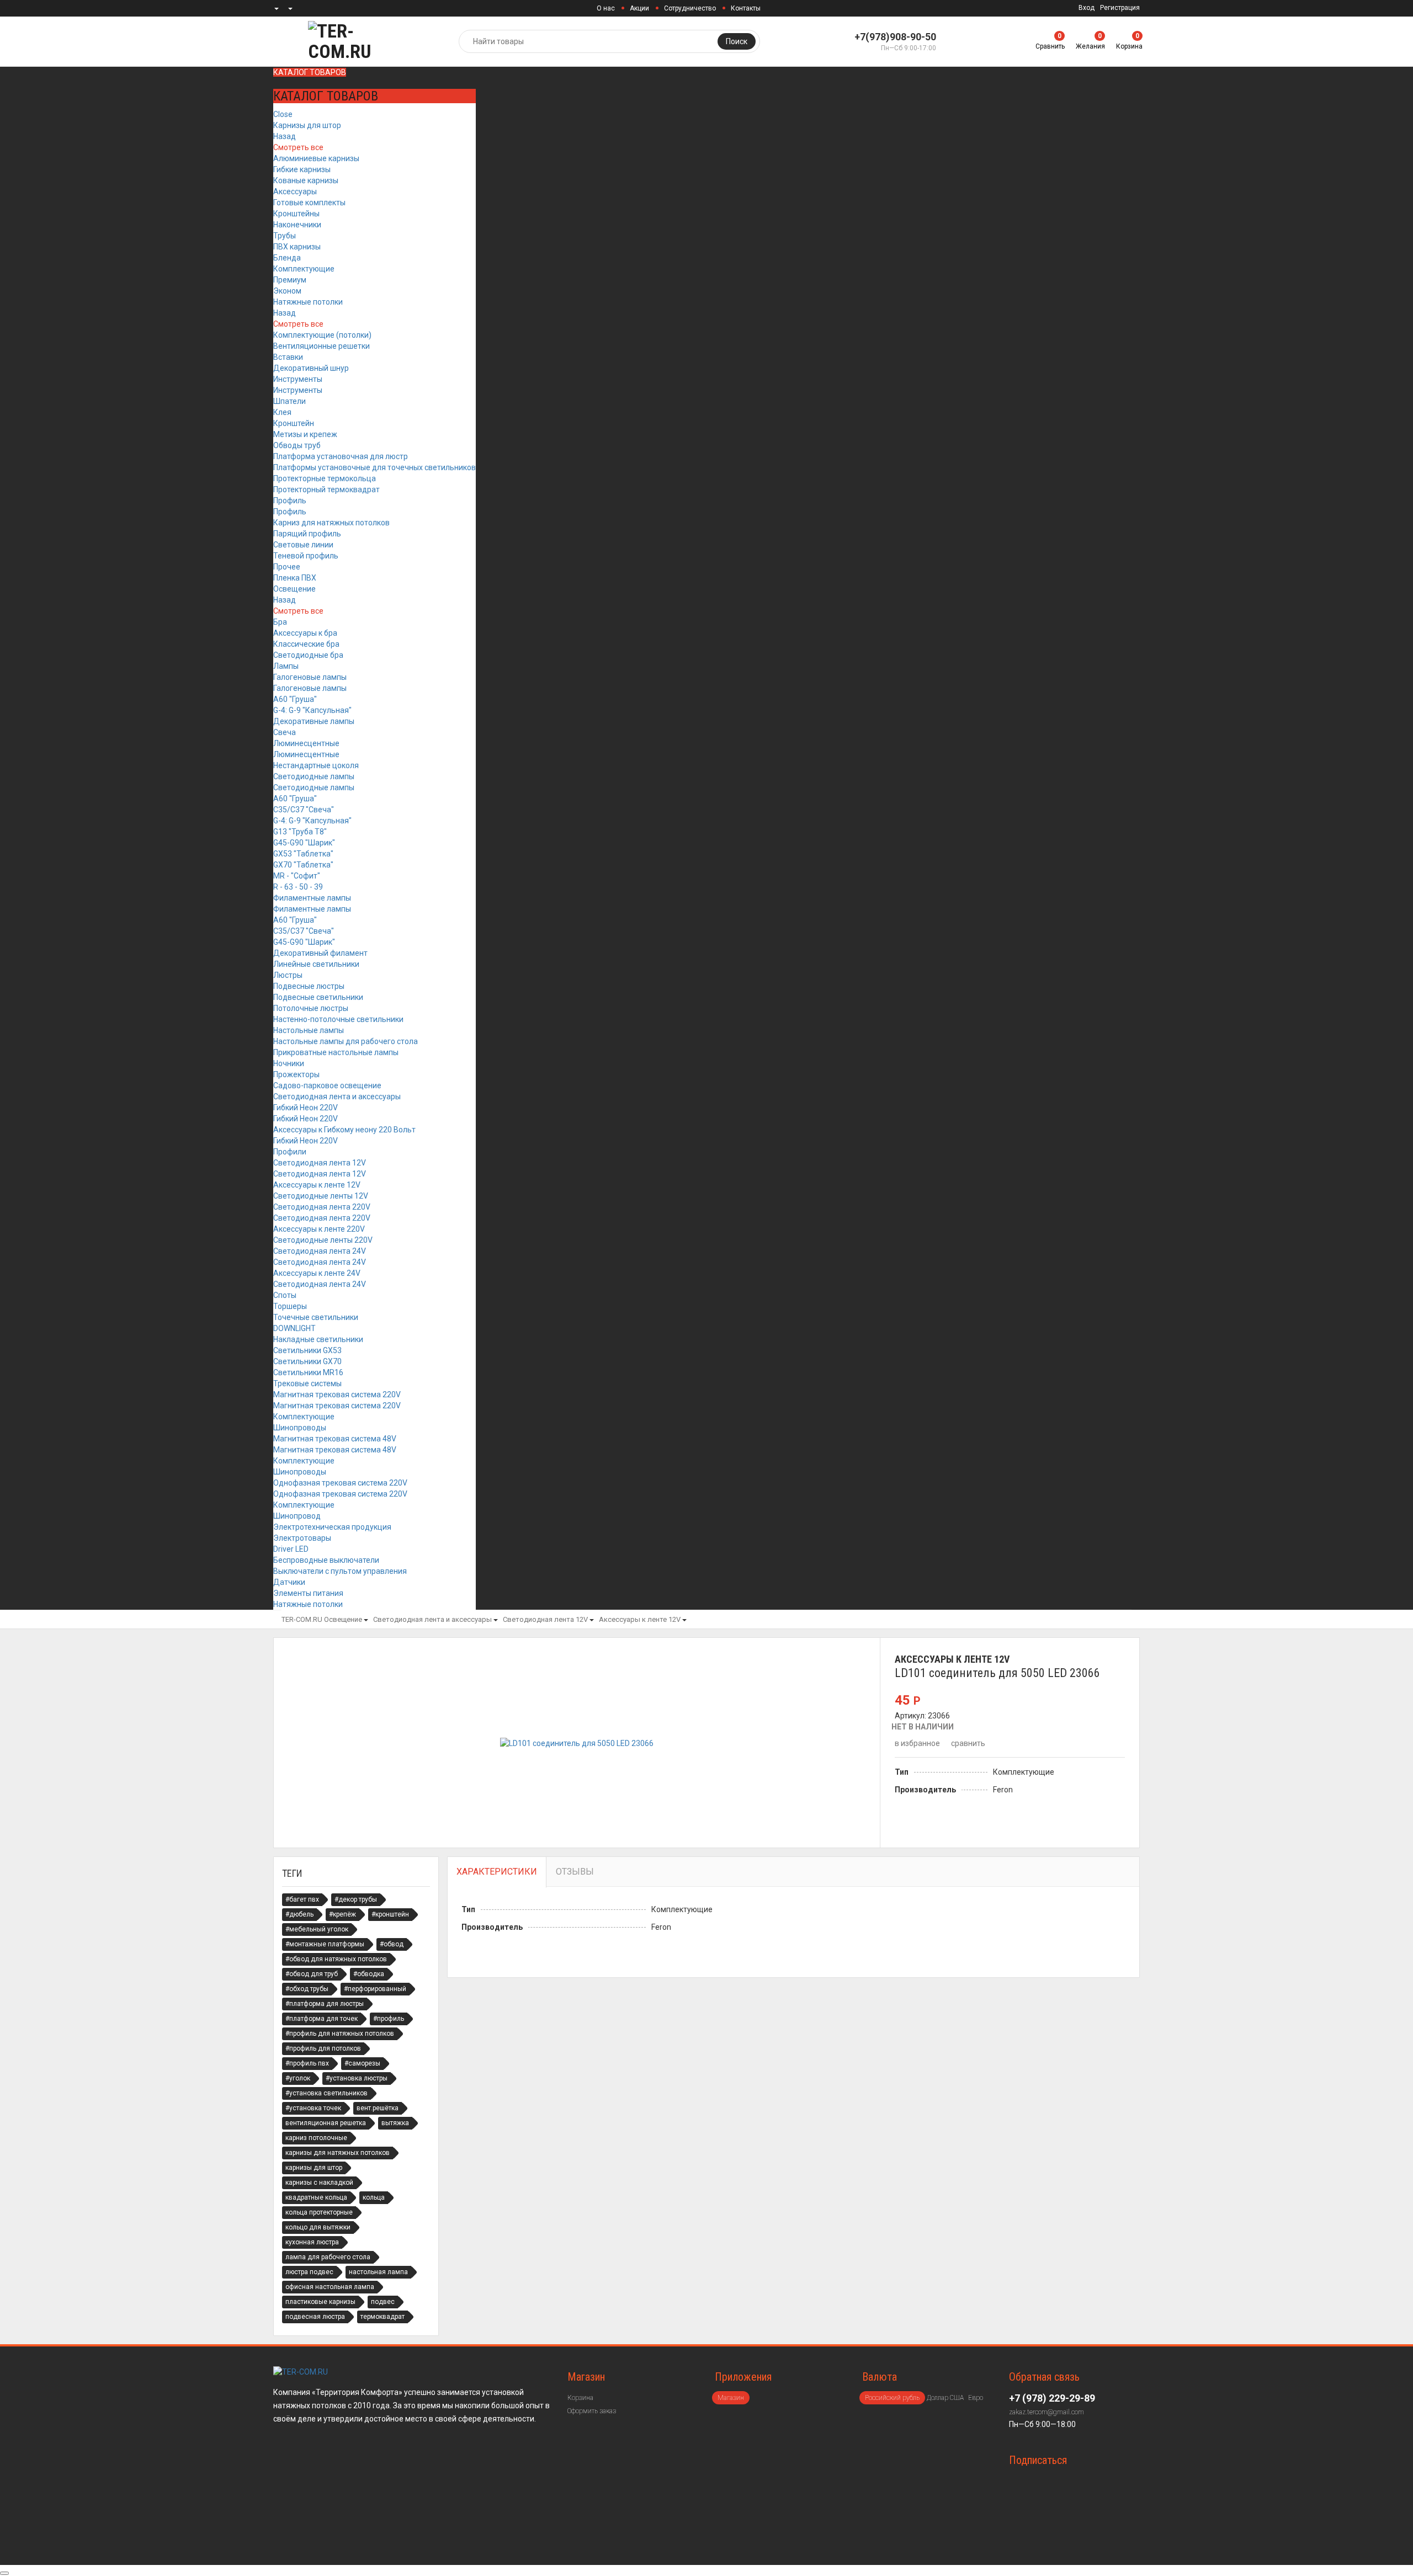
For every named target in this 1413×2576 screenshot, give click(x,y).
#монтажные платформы (325, 1944)
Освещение (294, 589)
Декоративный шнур (311, 368)
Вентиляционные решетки (322, 346)
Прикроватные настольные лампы (336, 1052)
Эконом (287, 291)
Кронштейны (296, 214)
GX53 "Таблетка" (303, 854)
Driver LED (291, 1549)
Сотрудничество (690, 8)
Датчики (289, 1582)
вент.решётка (378, 2108)
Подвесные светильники (318, 997)
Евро (976, 2398)
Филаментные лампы (312, 898)
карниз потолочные (316, 2138)
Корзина (580, 2398)
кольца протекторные (319, 2212)
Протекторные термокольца (325, 478)
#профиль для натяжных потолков (340, 2034)
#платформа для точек (322, 2019)
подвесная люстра (315, 2317)
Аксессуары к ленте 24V (317, 1273)
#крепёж (342, 1914)
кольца (374, 2197)
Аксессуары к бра (305, 633)
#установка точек (313, 2108)
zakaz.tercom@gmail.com (1047, 2412)
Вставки (288, 357)
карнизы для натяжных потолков (338, 2153)
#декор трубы (356, 1899)
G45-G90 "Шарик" (304, 843)
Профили (290, 1152)
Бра (280, 622)
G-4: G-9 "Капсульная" (312, 710)
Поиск (737, 41)
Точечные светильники (316, 1317)
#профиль (389, 2019)
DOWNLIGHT (294, 1328)
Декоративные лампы (314, 721)
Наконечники (297, 225)
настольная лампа (378, 2272)
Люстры (288, 975)
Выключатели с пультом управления (340, 1571)
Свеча (285, 732)
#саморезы (362, 2063)
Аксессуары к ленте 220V (319, 1229)
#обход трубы (307, 1989)
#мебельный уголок (317, 1929)
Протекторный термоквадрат (326, 489)
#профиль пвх (307, 2063)
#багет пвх (302, 1899)
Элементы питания (308, 1593)
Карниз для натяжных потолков (331, 523)
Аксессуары (295, 191)
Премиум (290, 280)
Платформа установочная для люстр (341, 456)
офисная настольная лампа (330, 2287)
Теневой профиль (306, 556)
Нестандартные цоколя (316, 765)
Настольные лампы (309, 1030)
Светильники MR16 (308, 1372)
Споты (285, 1295)
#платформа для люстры (325, 2004)
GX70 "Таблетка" (303, 865)
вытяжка (395, 2123)
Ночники (289, 1063)
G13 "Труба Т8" (300, 832)
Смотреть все (298, 147)
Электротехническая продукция (332, 1527)
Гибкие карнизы (302, 169)
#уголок (298, 2078)
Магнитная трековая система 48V (335, 1439)
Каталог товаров (310, 72)
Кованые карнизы (306, 180)
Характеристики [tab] (497, 1872)
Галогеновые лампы (310, 677)
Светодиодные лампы (314, 776)
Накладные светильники (318, 1339)
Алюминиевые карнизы (316, 158)
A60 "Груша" (295, 699)
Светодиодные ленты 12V (321, 1196)
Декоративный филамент (320, 953)
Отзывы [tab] (575, 1872)
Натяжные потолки (308, 302)
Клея (282, 412)
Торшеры (290, 1306)
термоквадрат (383, 2317)
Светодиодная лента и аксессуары (337, 1097)
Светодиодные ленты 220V (323, 1240)
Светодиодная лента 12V (320, 1163)
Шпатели (289, 401)
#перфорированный (375, 1989)
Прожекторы (296, 1074)
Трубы (285, 236)
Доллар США (945, 2398)
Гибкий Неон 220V (306, 1108)
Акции (639, 8)
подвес (383, 2302)
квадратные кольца (316, 2197)
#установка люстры (357, 2078)
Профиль (290, 501)
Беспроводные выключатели (326, 1560)
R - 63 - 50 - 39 (298, 887)
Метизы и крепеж (305, 434)
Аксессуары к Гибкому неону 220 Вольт (344, 1130)
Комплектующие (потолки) (322, 335)
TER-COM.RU (302, 1619)
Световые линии (303, 545)
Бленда (287, 258)
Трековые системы (307, 1383)
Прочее (287, 567)
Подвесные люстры (309, 986)
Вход (1087, 8)
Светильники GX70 (307, 1361)
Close (283, 114)
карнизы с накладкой (319, 2183)
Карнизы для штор (307, 125)
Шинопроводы (300, 1428)
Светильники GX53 (307, 1350)
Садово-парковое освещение (327, 1085)
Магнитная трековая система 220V (337, 1395)
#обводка (369, 1974)
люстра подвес (309, 2272)
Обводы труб (297, 445)
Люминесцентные (306, 743)
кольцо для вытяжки (318, 2227)
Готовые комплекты (309, 203)
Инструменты (298, 379)
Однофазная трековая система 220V (340, 1483)
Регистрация (1120, 8)
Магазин (731, 2398)
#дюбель (299, 1914)
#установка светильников (326, 2093)
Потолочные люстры (311, 1008)
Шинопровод (297, 1516)
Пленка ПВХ (295, 578)
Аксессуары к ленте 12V (317, 1185)
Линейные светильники (316, 964)
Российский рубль (892, 2398)
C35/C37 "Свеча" (304, 810)
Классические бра (306, 644)
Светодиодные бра (308, 655)
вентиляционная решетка (326, 2123)
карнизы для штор (314, 2168)
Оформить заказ (592, 2411)
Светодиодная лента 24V (320, 1251)
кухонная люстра (312, 2242)
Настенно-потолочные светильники (338, 1019)
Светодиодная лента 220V (322, 1207)
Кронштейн (294, 423)
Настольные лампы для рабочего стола (346, 1041)
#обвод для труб (312, 1974)
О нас (606, 8)
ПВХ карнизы (297, 247)
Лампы (286, 666)
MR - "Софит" (297, 876)
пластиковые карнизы (320, 2302)
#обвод (392, 1944)
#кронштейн (390, 1914)
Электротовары (302, 1538)
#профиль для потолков (323, 2048)
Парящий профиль (307, 534)
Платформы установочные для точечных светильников (375, 467)
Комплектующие (304, 269)
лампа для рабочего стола (328, 2257)
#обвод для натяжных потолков (336, 1959)
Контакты (746, 8)
